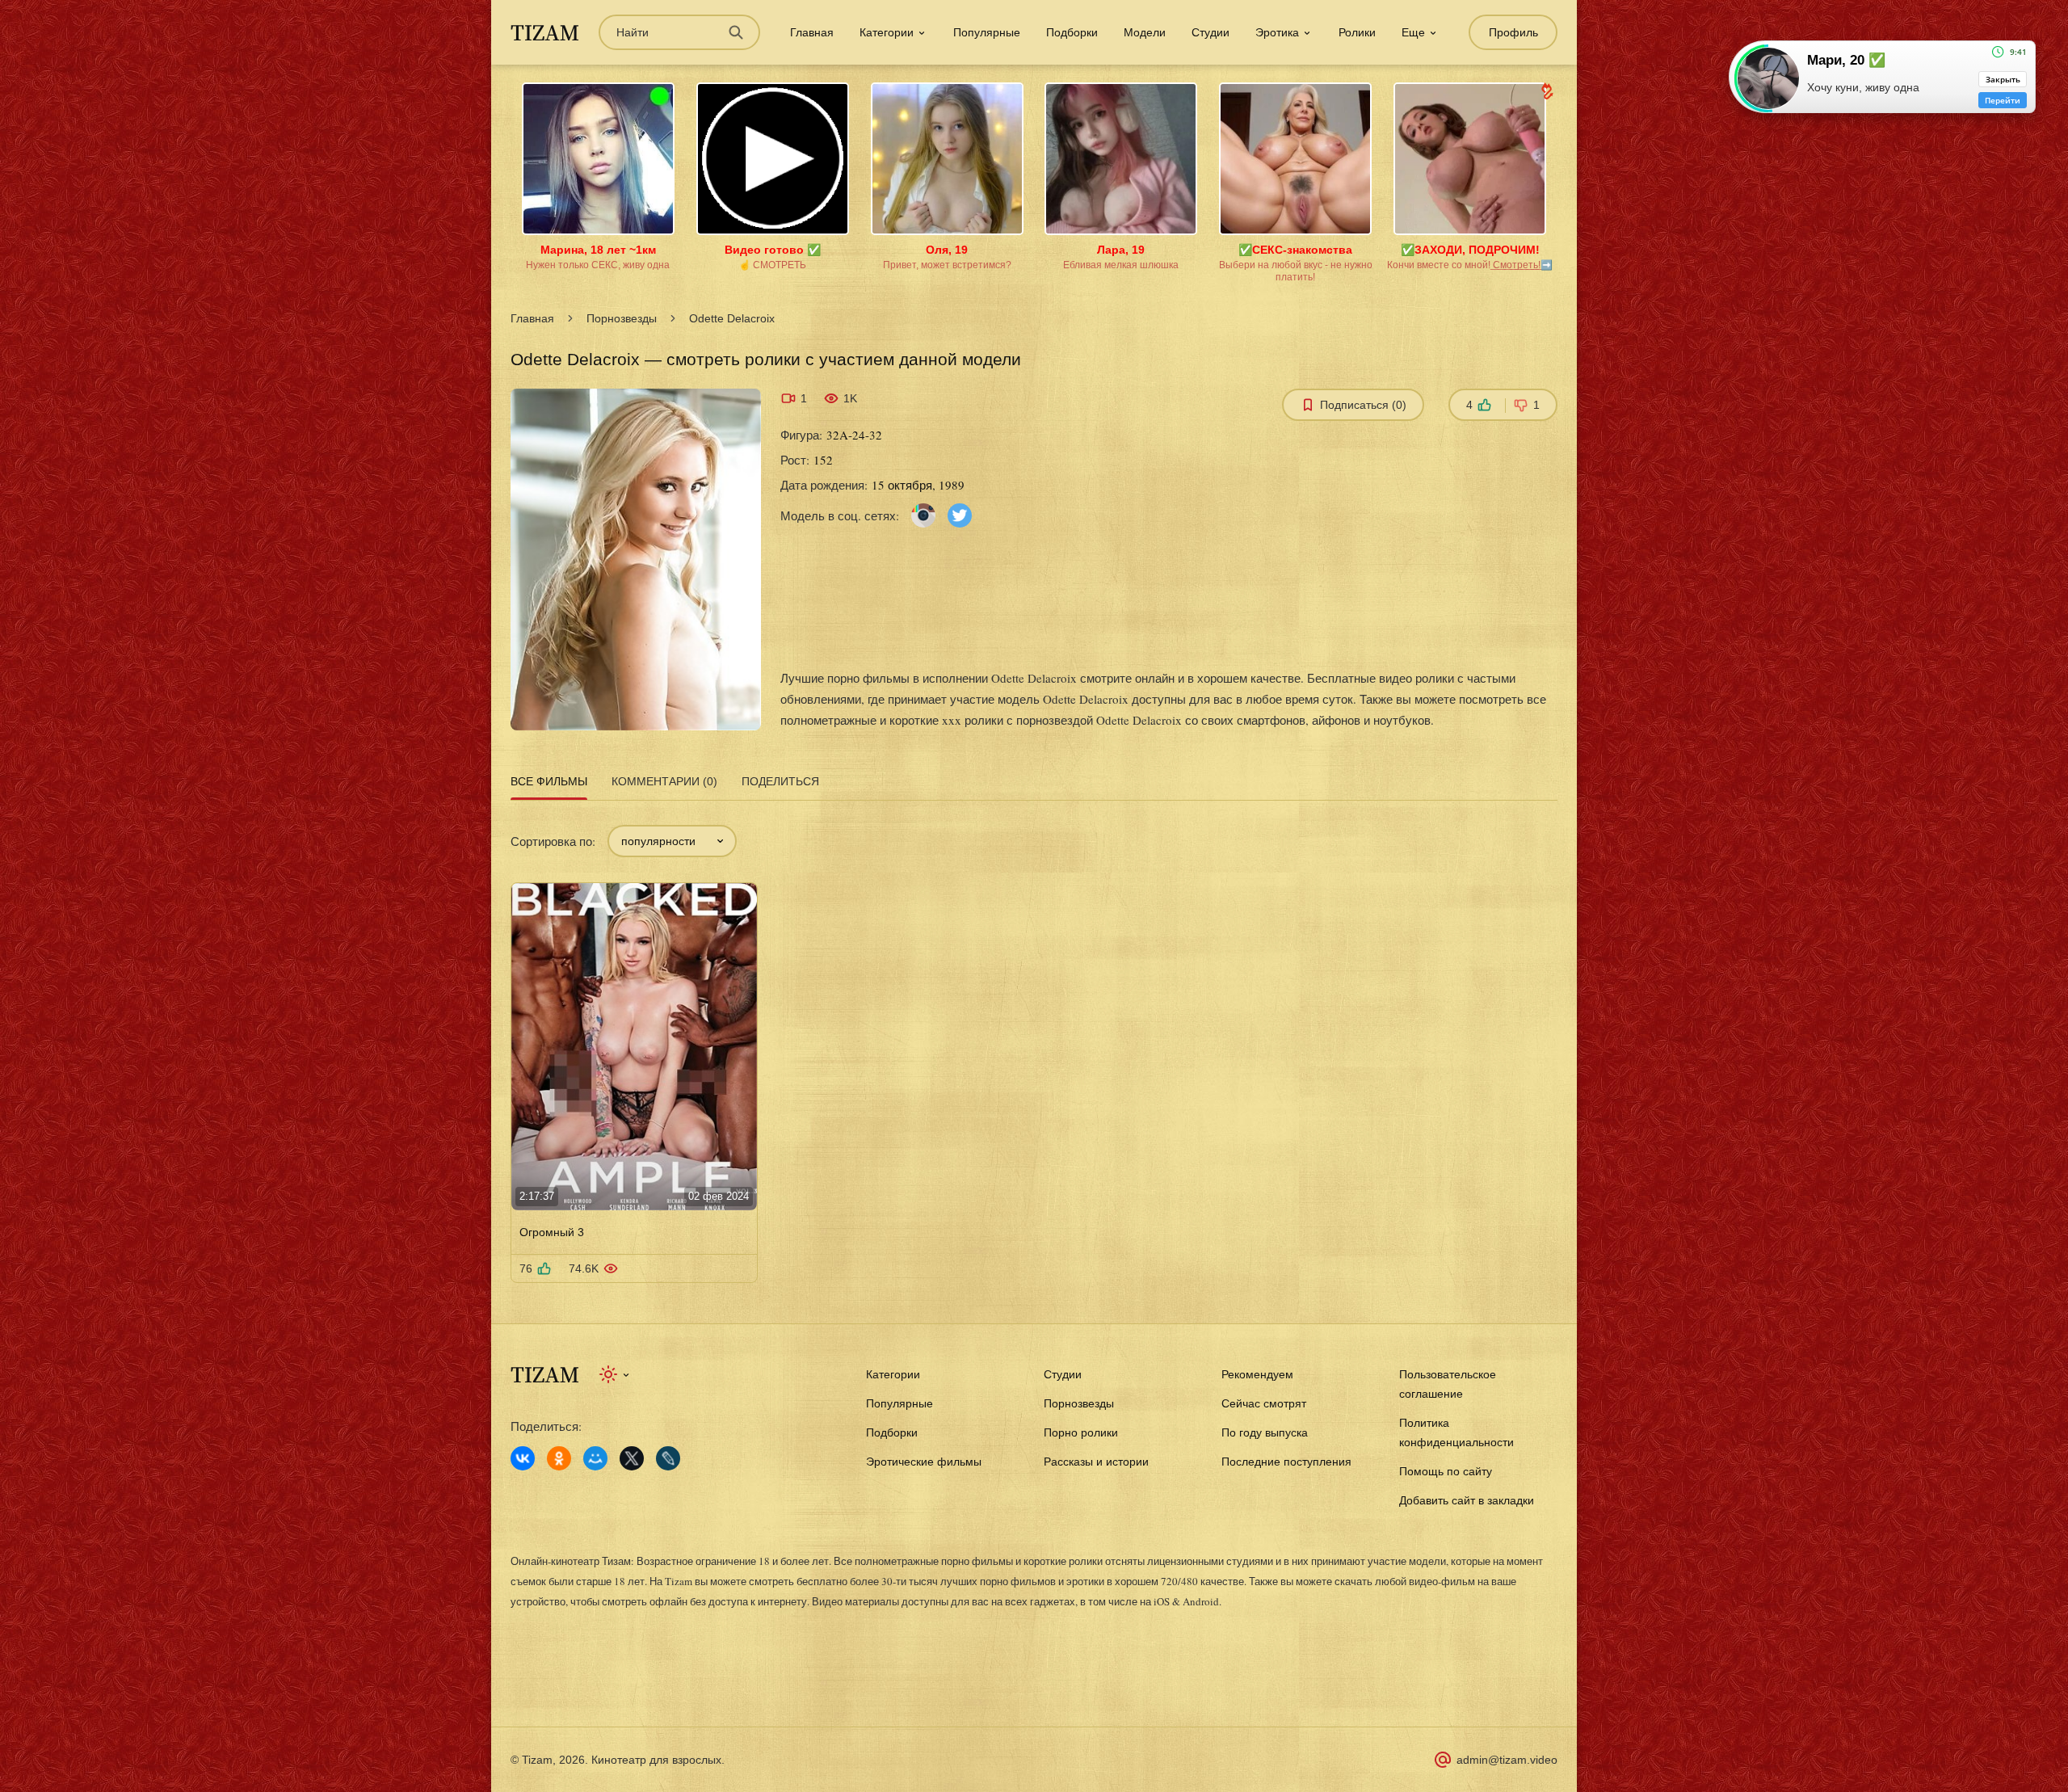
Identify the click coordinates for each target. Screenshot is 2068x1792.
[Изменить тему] (615, 1374)
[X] (632, 1458)
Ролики (1357, 32)
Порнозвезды (622, 318)
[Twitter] (960, 514)
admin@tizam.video (1507, 1760)
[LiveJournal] (668, 1458)
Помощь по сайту (1446, 1471)
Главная (812, 32)
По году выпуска (1265, 1432)
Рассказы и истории (1096, 1462)
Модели (1145, 32)
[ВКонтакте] (523, 1458)
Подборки (1072, 32)
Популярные (987, 32)
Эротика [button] (1277, 32)
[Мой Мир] (595, 1458)
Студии (1211, 32)
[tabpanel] (1034, 1044)
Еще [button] (1413, 32)
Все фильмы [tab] (549, 781)
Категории (893, 1374)
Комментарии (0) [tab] (664, 781)
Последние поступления (1286, 1462)
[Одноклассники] (559, 1458)
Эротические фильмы (924, 1462)
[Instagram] (923, 514)
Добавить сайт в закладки (1467, 1500)
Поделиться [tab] (780, 781)
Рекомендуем (1257, 1374)
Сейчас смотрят (1264, 1403)
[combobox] (672, 841)
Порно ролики (1081, 1432)
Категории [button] (887, 32)
